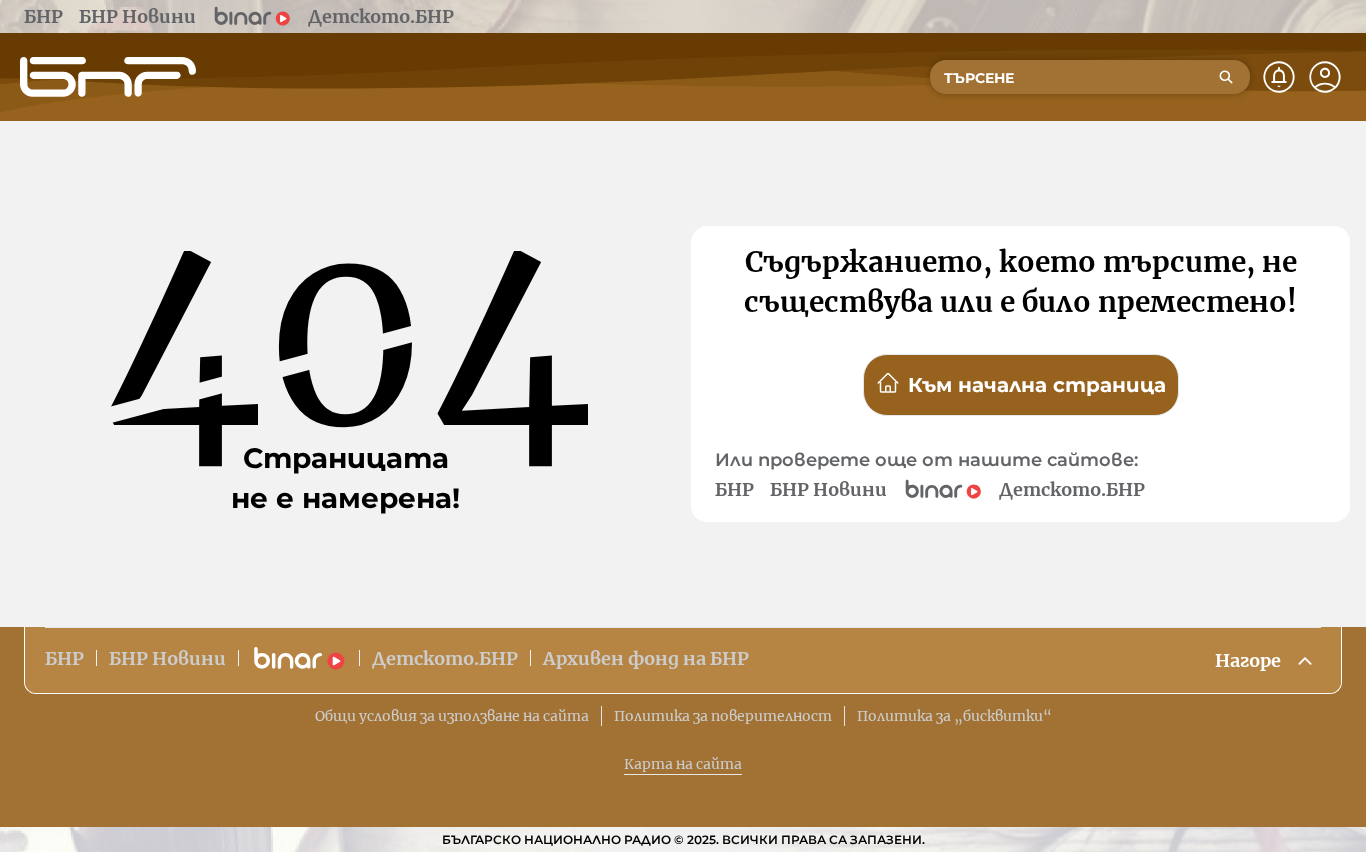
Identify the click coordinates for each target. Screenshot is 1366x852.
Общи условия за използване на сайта (452, 716)
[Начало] (108, 77)
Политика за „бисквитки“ (954, 716)
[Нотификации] (1279, 77)
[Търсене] (1226, 77)
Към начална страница (1037, 385)
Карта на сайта (683, 764)
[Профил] (1325, 77)
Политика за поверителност (723, 716)
